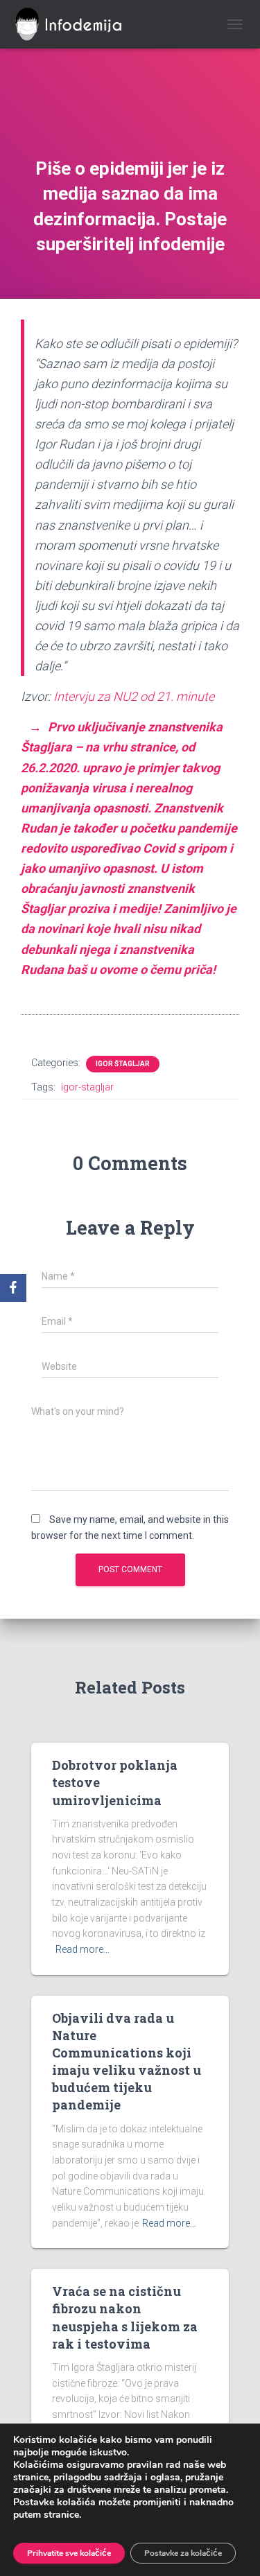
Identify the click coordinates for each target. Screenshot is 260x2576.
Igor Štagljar (123, 1064)
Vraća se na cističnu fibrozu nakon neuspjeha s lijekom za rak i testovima (125, 2317)
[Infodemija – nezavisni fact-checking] (80, 24)
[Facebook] (13, 1288)
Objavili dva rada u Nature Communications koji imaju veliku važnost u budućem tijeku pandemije (127, 2062)
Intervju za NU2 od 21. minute (134, 696)
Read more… (83, 1949)
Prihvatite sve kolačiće (69, 2553)
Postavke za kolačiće (183, 2553)
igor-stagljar (87, 1087)
